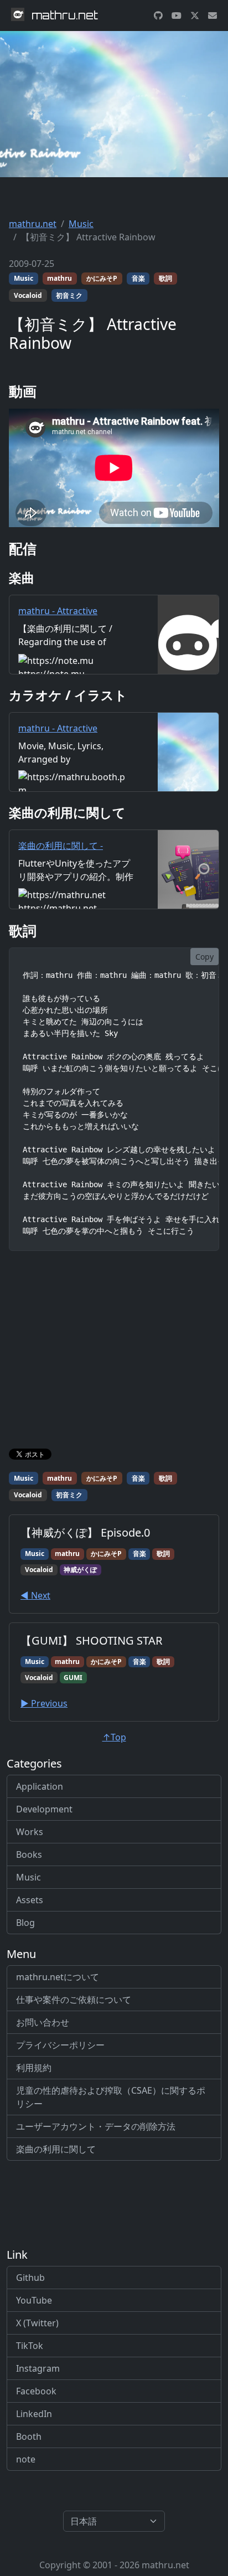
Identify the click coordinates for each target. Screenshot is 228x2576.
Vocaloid (28, 295)
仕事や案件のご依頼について (74, 2000)
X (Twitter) (37, 2323)
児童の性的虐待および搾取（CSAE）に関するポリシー (111, 2097)
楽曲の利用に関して (56, 2149)
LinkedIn (34, 2414)
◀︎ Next (35, 1595)
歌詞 (165, 278)
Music (81, 224)
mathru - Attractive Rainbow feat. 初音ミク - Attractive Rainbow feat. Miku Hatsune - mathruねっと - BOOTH (76, 755)
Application (40, 1786)
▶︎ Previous (44, 1703)
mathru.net (33, 224)
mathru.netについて (58, 1977)
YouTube (34, 2300)
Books (29, 1854)
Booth (29, 2436)
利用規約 (34, 2068)
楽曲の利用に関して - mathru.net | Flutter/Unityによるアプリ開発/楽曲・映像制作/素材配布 (73, 865)
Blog (25, 1923)
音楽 (138, 278)
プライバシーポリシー (60, 2045)
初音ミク (69, 295)
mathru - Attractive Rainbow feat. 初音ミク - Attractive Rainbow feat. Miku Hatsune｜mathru (68, 631)
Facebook (36, 2391)
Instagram (38, 2368)
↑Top (114, 1737)
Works (30, 1832)
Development (44, 1809)
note (26, 2459)
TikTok (30, 2346)
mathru (59, 278)
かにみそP (102, 278)
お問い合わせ (43, 2022)
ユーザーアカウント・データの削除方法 (96, 2126)
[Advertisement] (114, 1352)
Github (30, 2278)
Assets (30, 1900)
